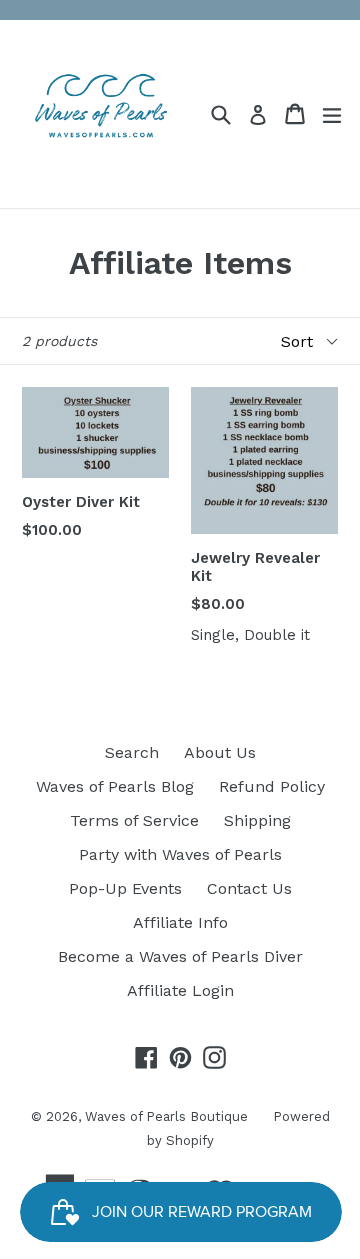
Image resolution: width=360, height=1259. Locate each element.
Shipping (257, 820)
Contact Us (249, 888)
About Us (220, 752)
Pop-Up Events (125, 888)
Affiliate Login (180, 990)
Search (132, 752)
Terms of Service (134, 820)
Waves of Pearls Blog (115, 786)
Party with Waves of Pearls (180, 854)
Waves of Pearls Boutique (166, 1116)
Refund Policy (272, 786)
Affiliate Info (180, 922)
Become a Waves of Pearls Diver (180, 956)
